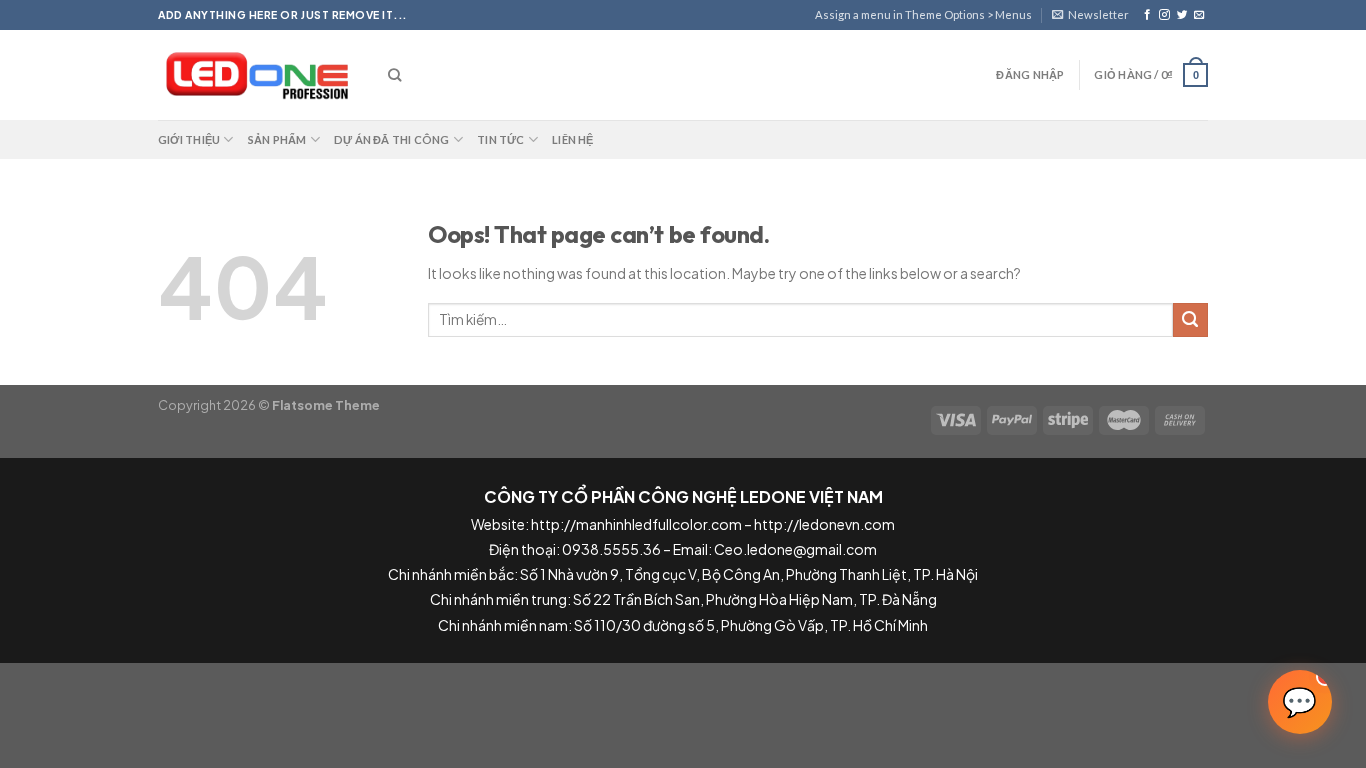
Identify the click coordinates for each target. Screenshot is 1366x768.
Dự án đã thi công (392, 139)
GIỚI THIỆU (189, 139)
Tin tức (501, 139)
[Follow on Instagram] (1164, 15)
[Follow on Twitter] (1182, 15)
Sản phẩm (277, 139)
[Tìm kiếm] (394, 75)
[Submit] (1190, 320)
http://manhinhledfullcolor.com (636, 524)
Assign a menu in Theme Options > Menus (923, 14)
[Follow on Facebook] (1147, 15)
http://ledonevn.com (824, 524)
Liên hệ (573, 139)
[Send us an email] (1199, 15)
